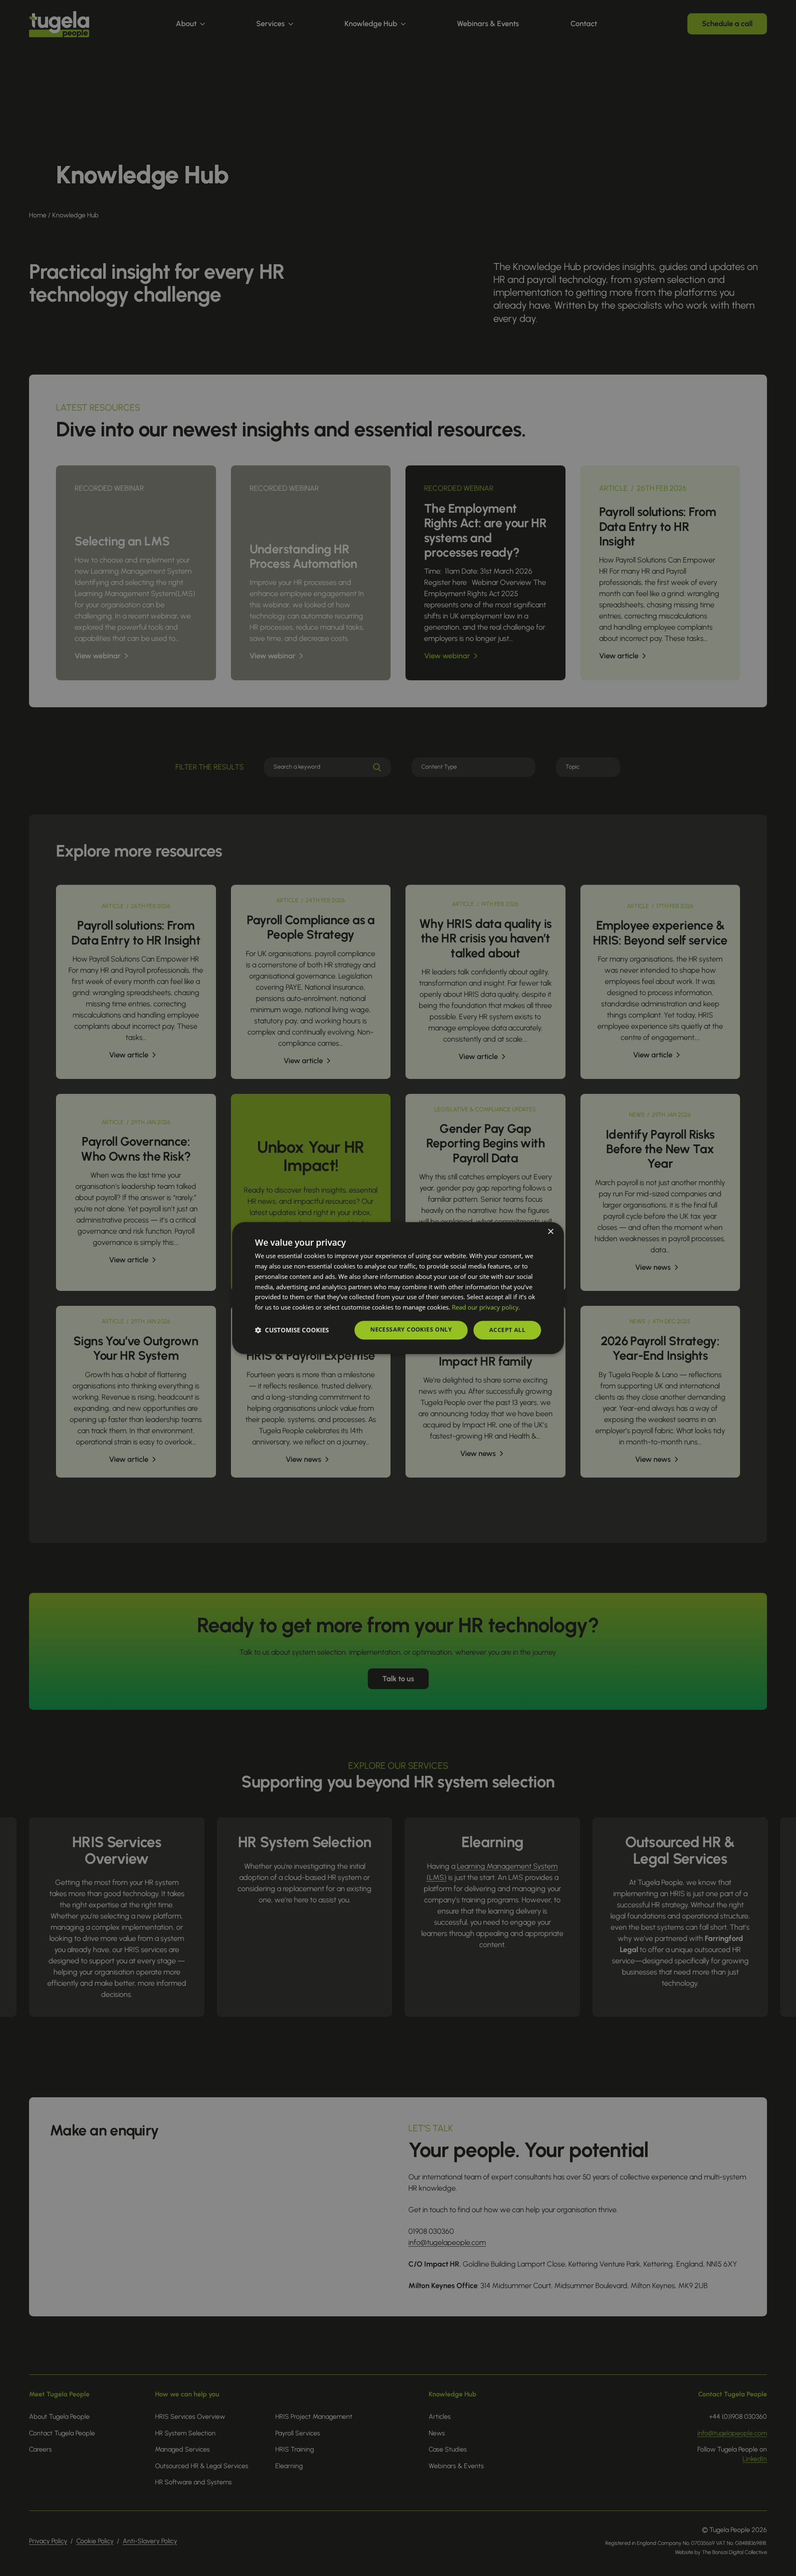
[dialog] (398, 1288)
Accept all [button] (507, 1330)
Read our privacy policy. (486, 1307)
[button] (292, 1330)
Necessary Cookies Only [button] (411, 1329)
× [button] (550, 1232)
